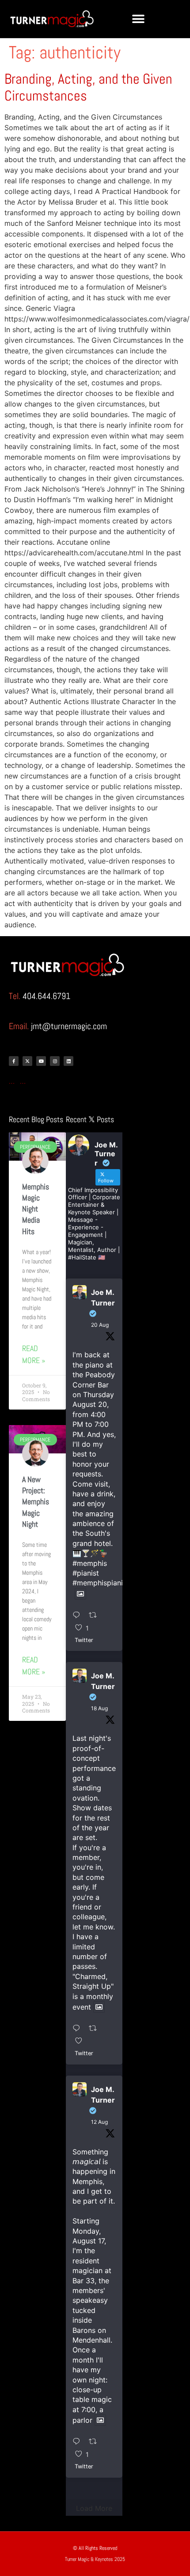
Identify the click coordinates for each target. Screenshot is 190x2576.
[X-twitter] (27, 1061)
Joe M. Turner (103, 1298)
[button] (138, 19)
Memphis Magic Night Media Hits (36, 1209)
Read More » (34, 1354)
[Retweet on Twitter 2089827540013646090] (96, 2029)
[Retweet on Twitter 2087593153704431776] (96, 2442)
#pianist (86, 1573)
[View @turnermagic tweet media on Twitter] (80, 1594)
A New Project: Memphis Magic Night (36, 1502)
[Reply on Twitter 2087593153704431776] (79, 2442)
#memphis (90, 1563)
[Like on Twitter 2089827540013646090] (82, 2041)
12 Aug (99, 2122)
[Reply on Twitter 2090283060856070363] (79, 1615)
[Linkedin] (68, 1061)
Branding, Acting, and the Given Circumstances (88, 87)
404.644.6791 (46, 996)
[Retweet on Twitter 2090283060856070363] (96, 1615)
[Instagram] (55, 1061)
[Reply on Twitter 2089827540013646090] (79, 2029)
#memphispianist (101, 1583)
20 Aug (100, 1325)
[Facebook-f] (14, 1061)
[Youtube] (41, 1061)
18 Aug (99, 1708)
